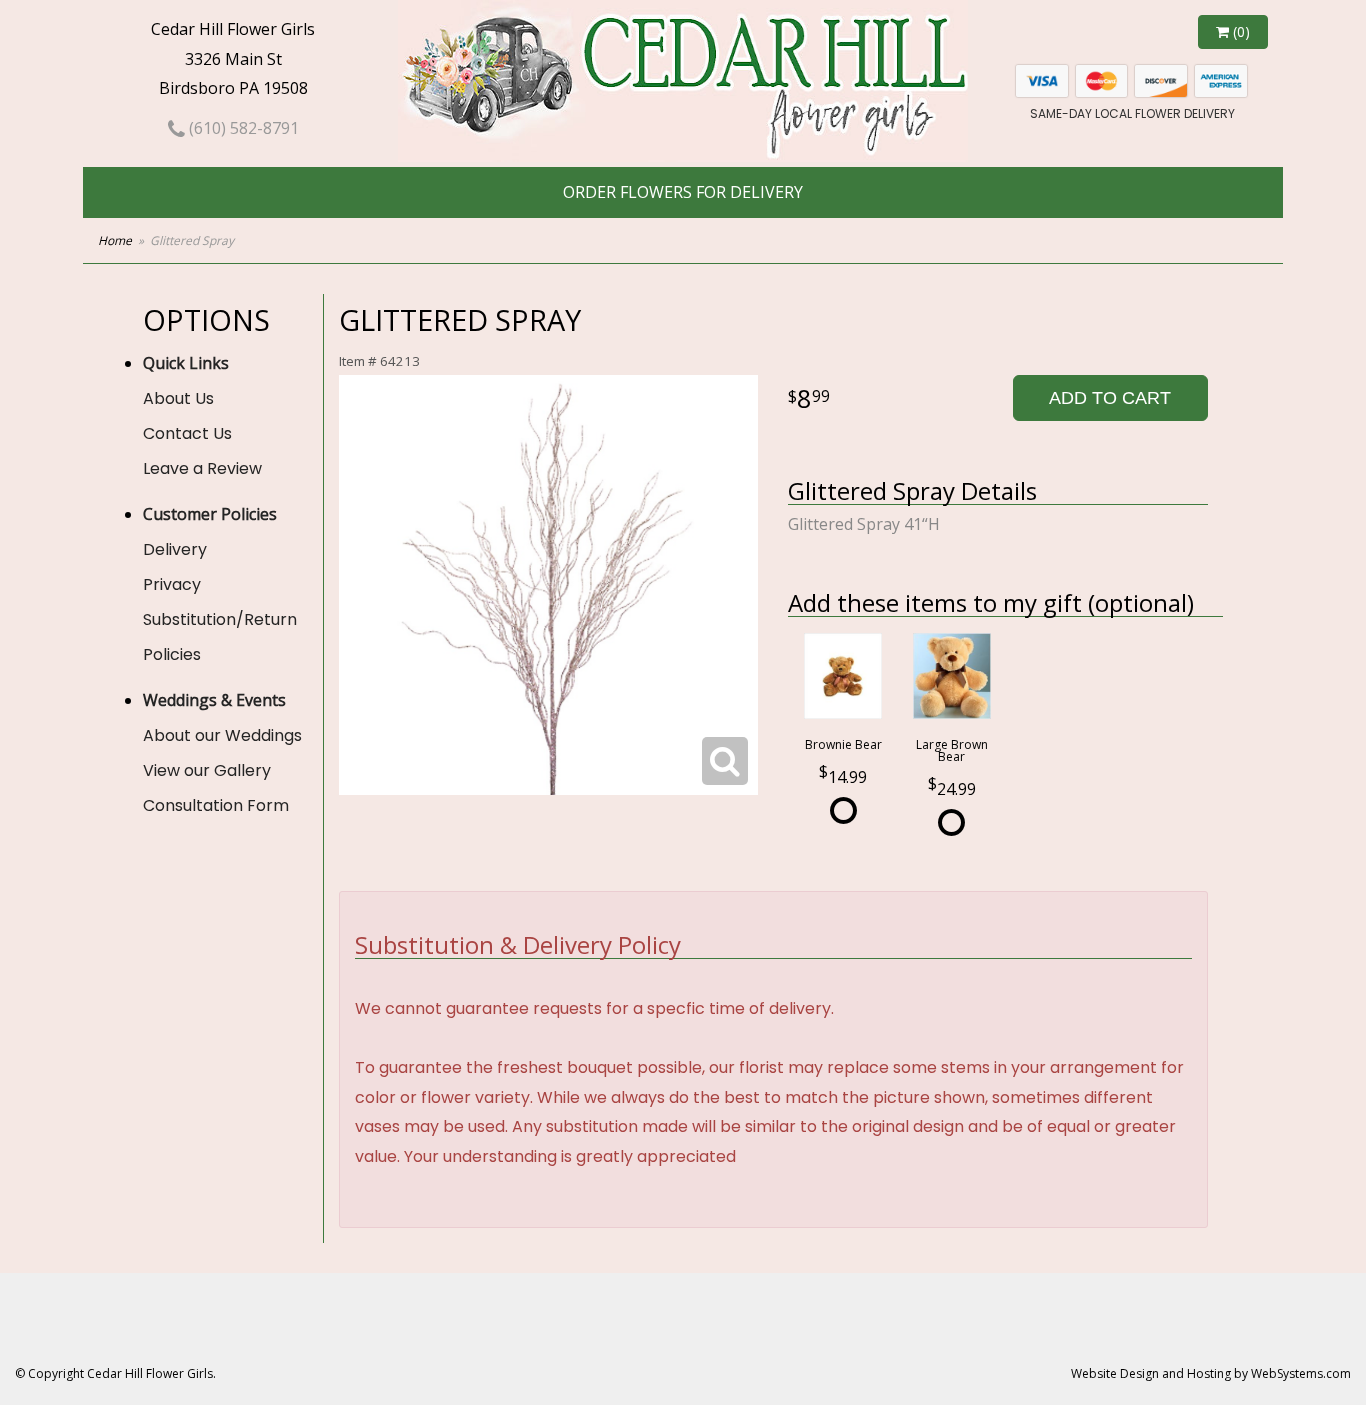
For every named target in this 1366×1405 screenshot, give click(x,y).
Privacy (172, 584)
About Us (178, 398)
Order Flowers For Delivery (683, 192)
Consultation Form (216, 805)
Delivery (175, 549)
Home (115, 240)
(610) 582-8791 (242, 128)
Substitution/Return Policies (220, 637)
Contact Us (187, 433)
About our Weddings (222, 735)
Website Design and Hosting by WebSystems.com (1211, 1373)
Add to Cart (1110, 398)
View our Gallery (207, 770)
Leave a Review (202, 468)
